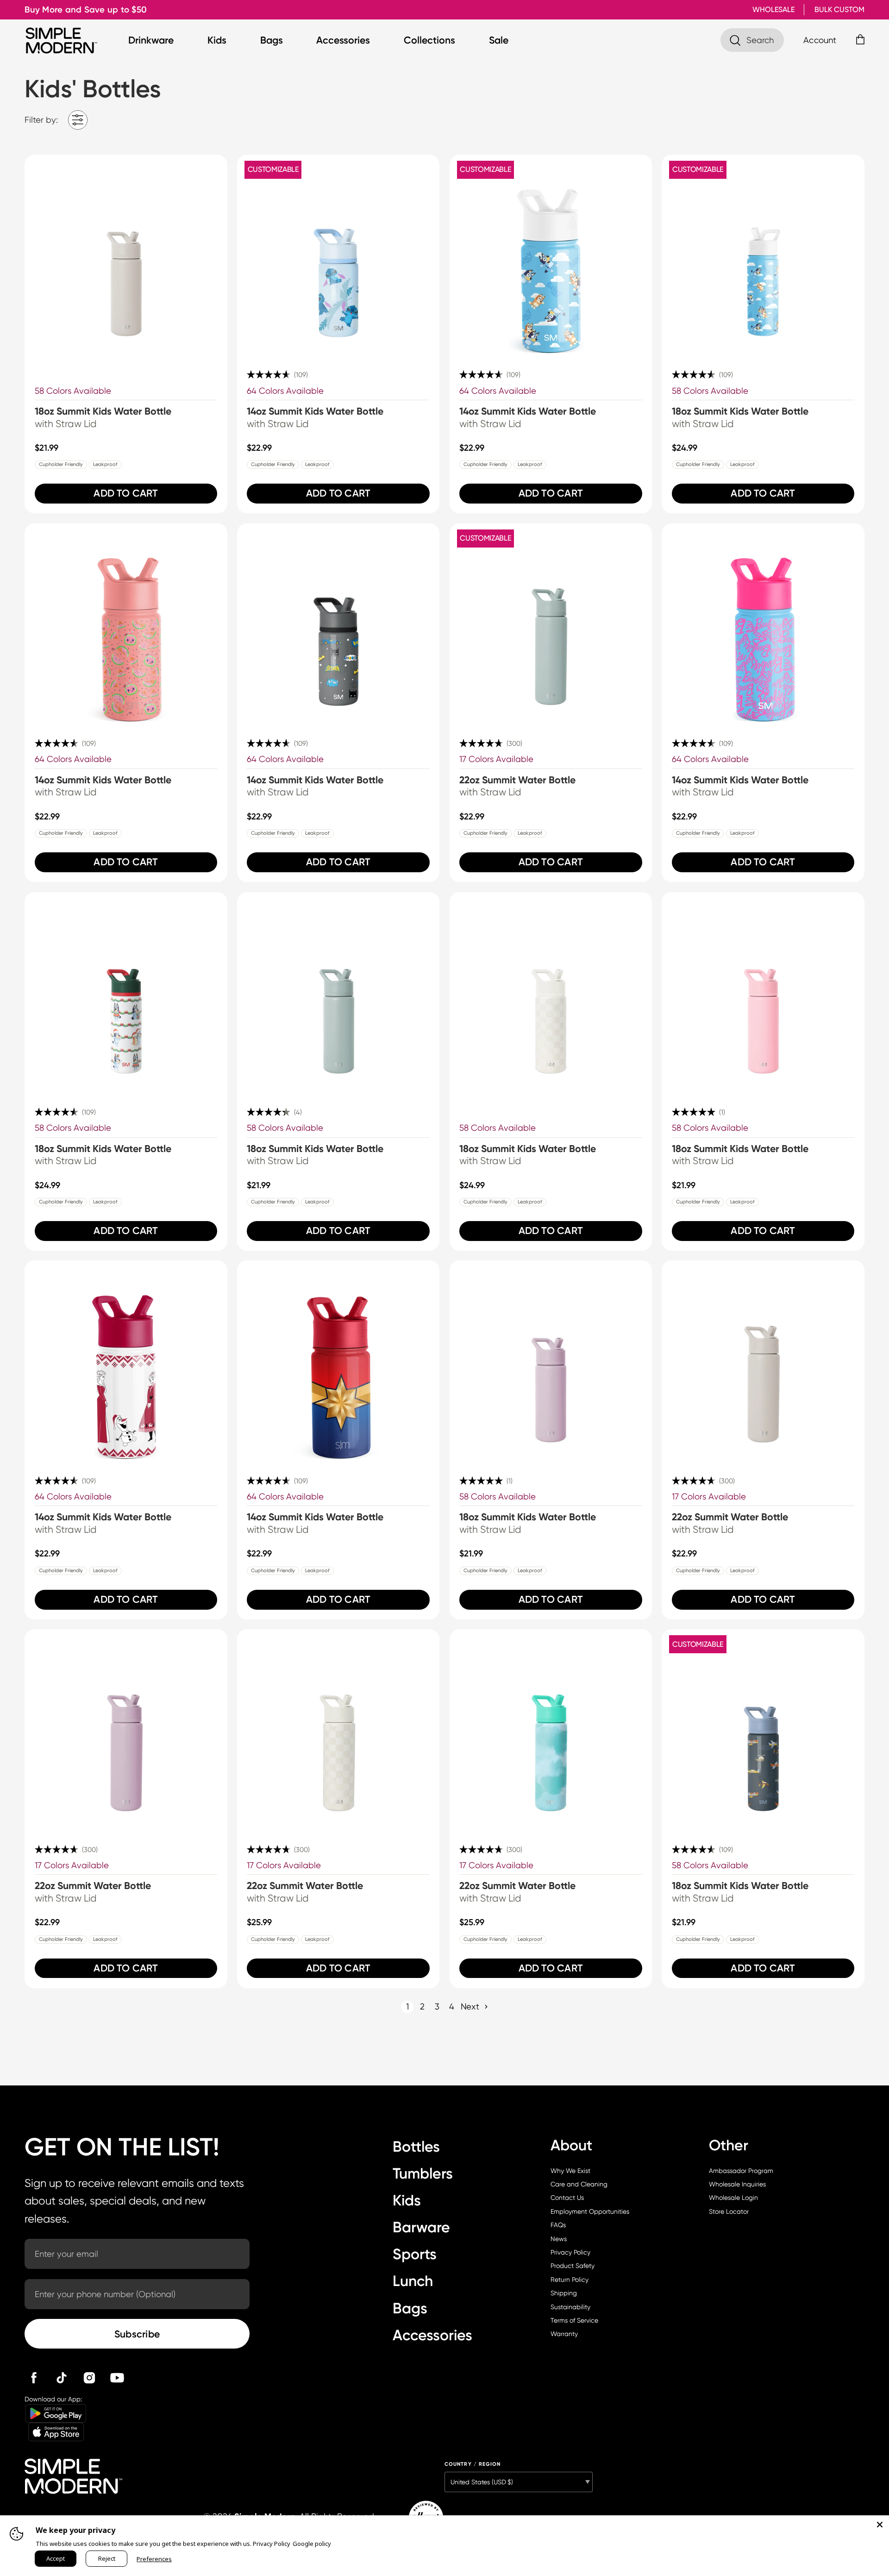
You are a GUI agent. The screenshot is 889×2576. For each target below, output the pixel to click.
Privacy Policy (570, 2252)
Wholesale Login (733, 2198)
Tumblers (423, 2173)
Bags (272, 40)
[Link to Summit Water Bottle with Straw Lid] (551, 625)
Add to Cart (126, 493)
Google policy (312, 2544)
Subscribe (137, 2334)
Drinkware (151, 40)
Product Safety (573, 2266)
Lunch (413, 2281)
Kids (217, 40)
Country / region (473, 2464)
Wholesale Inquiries (737, 2184)
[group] (126, 334)
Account (820, 40)
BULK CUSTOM (839, 9)
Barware (421, 2227)
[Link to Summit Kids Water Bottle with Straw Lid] (126, 256)
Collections (429, 40)
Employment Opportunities (590, 2211)
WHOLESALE (773, 9)
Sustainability (570, 2307)
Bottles (416, 2147)
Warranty (564, 2334)
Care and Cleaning (579, 2184)
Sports (415, 2254)
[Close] (880, 2525)
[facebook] (34, 2378)
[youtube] (117, 2378)
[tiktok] (62, 2378)
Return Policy (570, 2280)
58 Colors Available (73, 391)
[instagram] (89, 2378)
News (559, 2239)
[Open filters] (78, 120)
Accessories (343, 40)
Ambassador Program (741, 2171)
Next (470, 2006)
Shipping (564, 2293)
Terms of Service (574, 2320)
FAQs (558, 2225)
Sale (499, 40)
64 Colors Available (285, 391)
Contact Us (567, 2198)
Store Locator (729, 2211)
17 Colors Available (496, 759)
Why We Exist (570, 2171)
